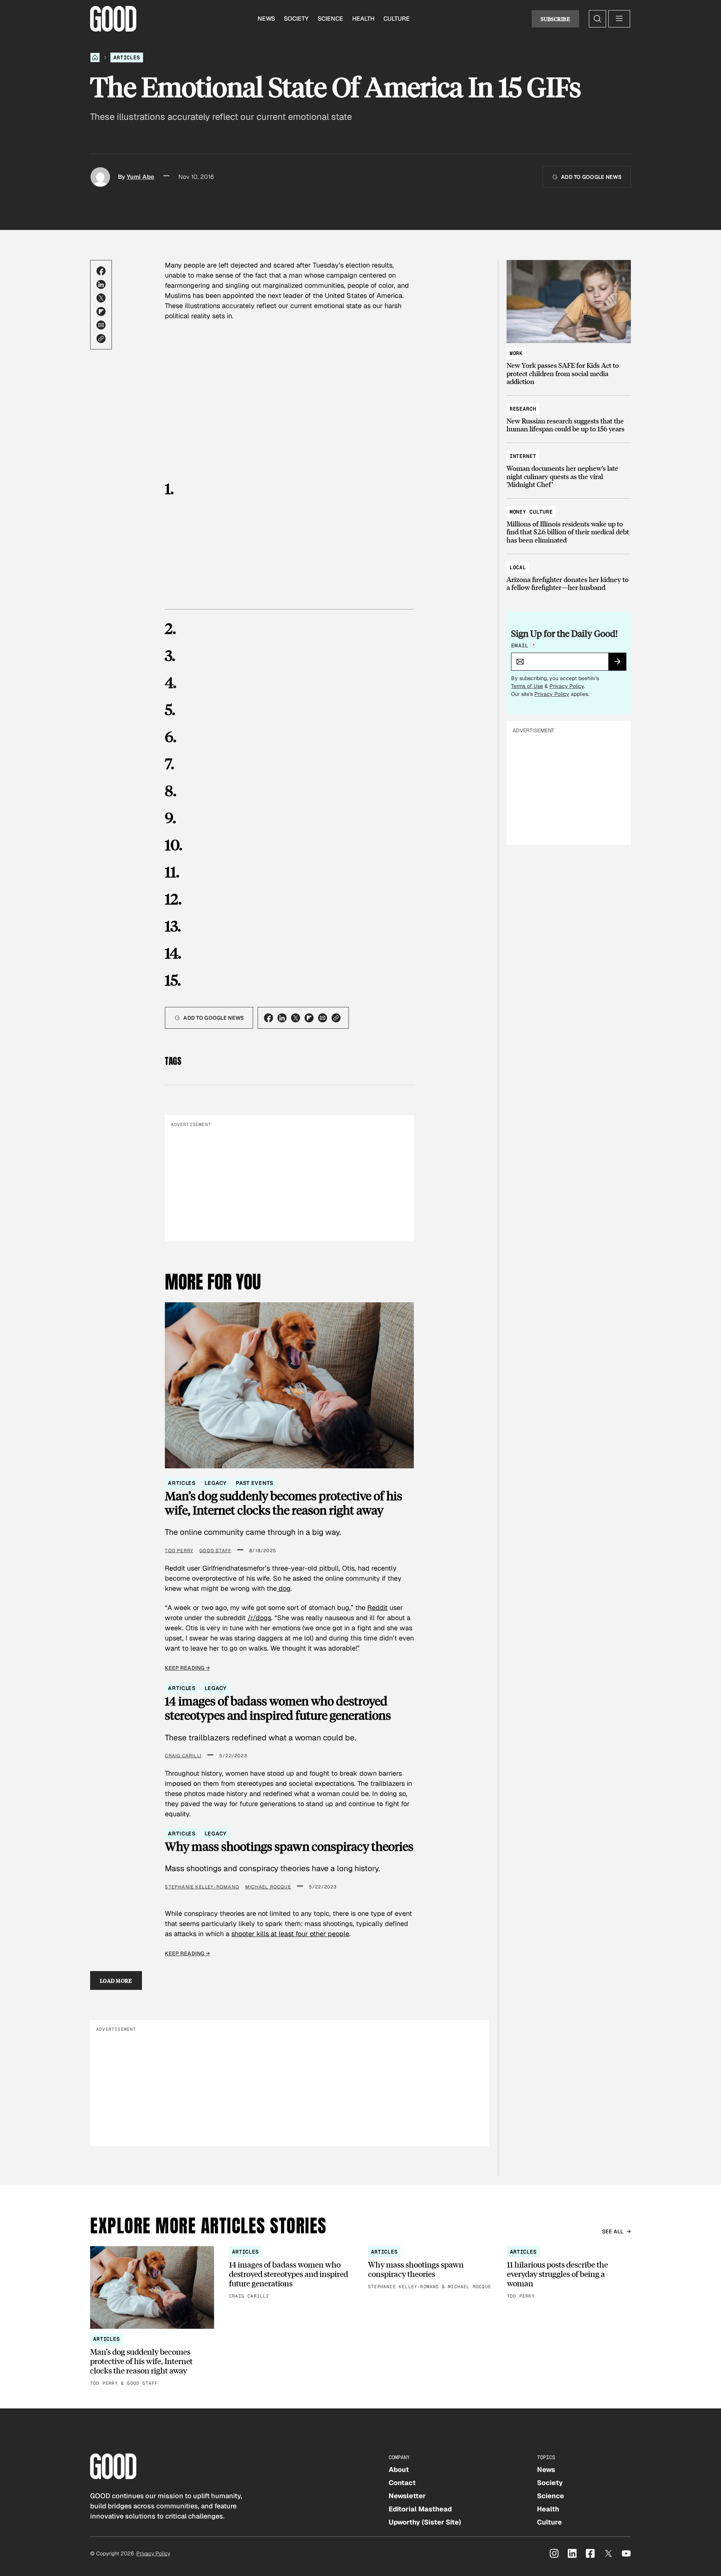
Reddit (377, 1608)
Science (330, 19)
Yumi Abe (140, 177)
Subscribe (555, 19)
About (399, 2469)
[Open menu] (619, 19)
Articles (127, 57)
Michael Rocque (268, 1887)
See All (613, 2231)
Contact (402, 2483)
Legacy (216, 1483)
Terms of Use (527, 686)
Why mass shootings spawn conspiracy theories (289, 1846)
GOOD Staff (215, 1551)
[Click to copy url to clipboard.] (101, 339)
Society (296, 19)
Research (523, 409)
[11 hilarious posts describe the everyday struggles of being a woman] (569, 2273)
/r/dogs (259, 1618)
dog (284, 1588)
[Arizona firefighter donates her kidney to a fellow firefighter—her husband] (569, 574)
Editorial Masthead (420, 2509)
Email (523, 646)
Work (516, 353)
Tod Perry (179, 1551)
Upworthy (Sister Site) (425, 2522)
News (266, 19)
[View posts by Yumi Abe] (100, 177)
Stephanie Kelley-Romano (202, 1887)
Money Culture (531, 512)
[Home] (95, 57)
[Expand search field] (597, 19)
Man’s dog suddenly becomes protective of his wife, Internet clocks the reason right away (284, 1503)
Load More (116, 1980)
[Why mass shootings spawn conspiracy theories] (430, 2268)
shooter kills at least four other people (290, 1934)
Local (518, 567)
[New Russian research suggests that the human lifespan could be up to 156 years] (569, 415)
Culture (397, 19)
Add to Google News (591, 177)
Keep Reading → (187, 1668)
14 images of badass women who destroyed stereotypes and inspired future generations (278, 1708)
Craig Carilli (183, 1756)
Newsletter (407, 2496)
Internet (523, 456)
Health (363, 19)
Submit (621, 664)
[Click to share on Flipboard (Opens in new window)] (101, 311)
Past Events (254, 1483)
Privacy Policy (567, 686)
